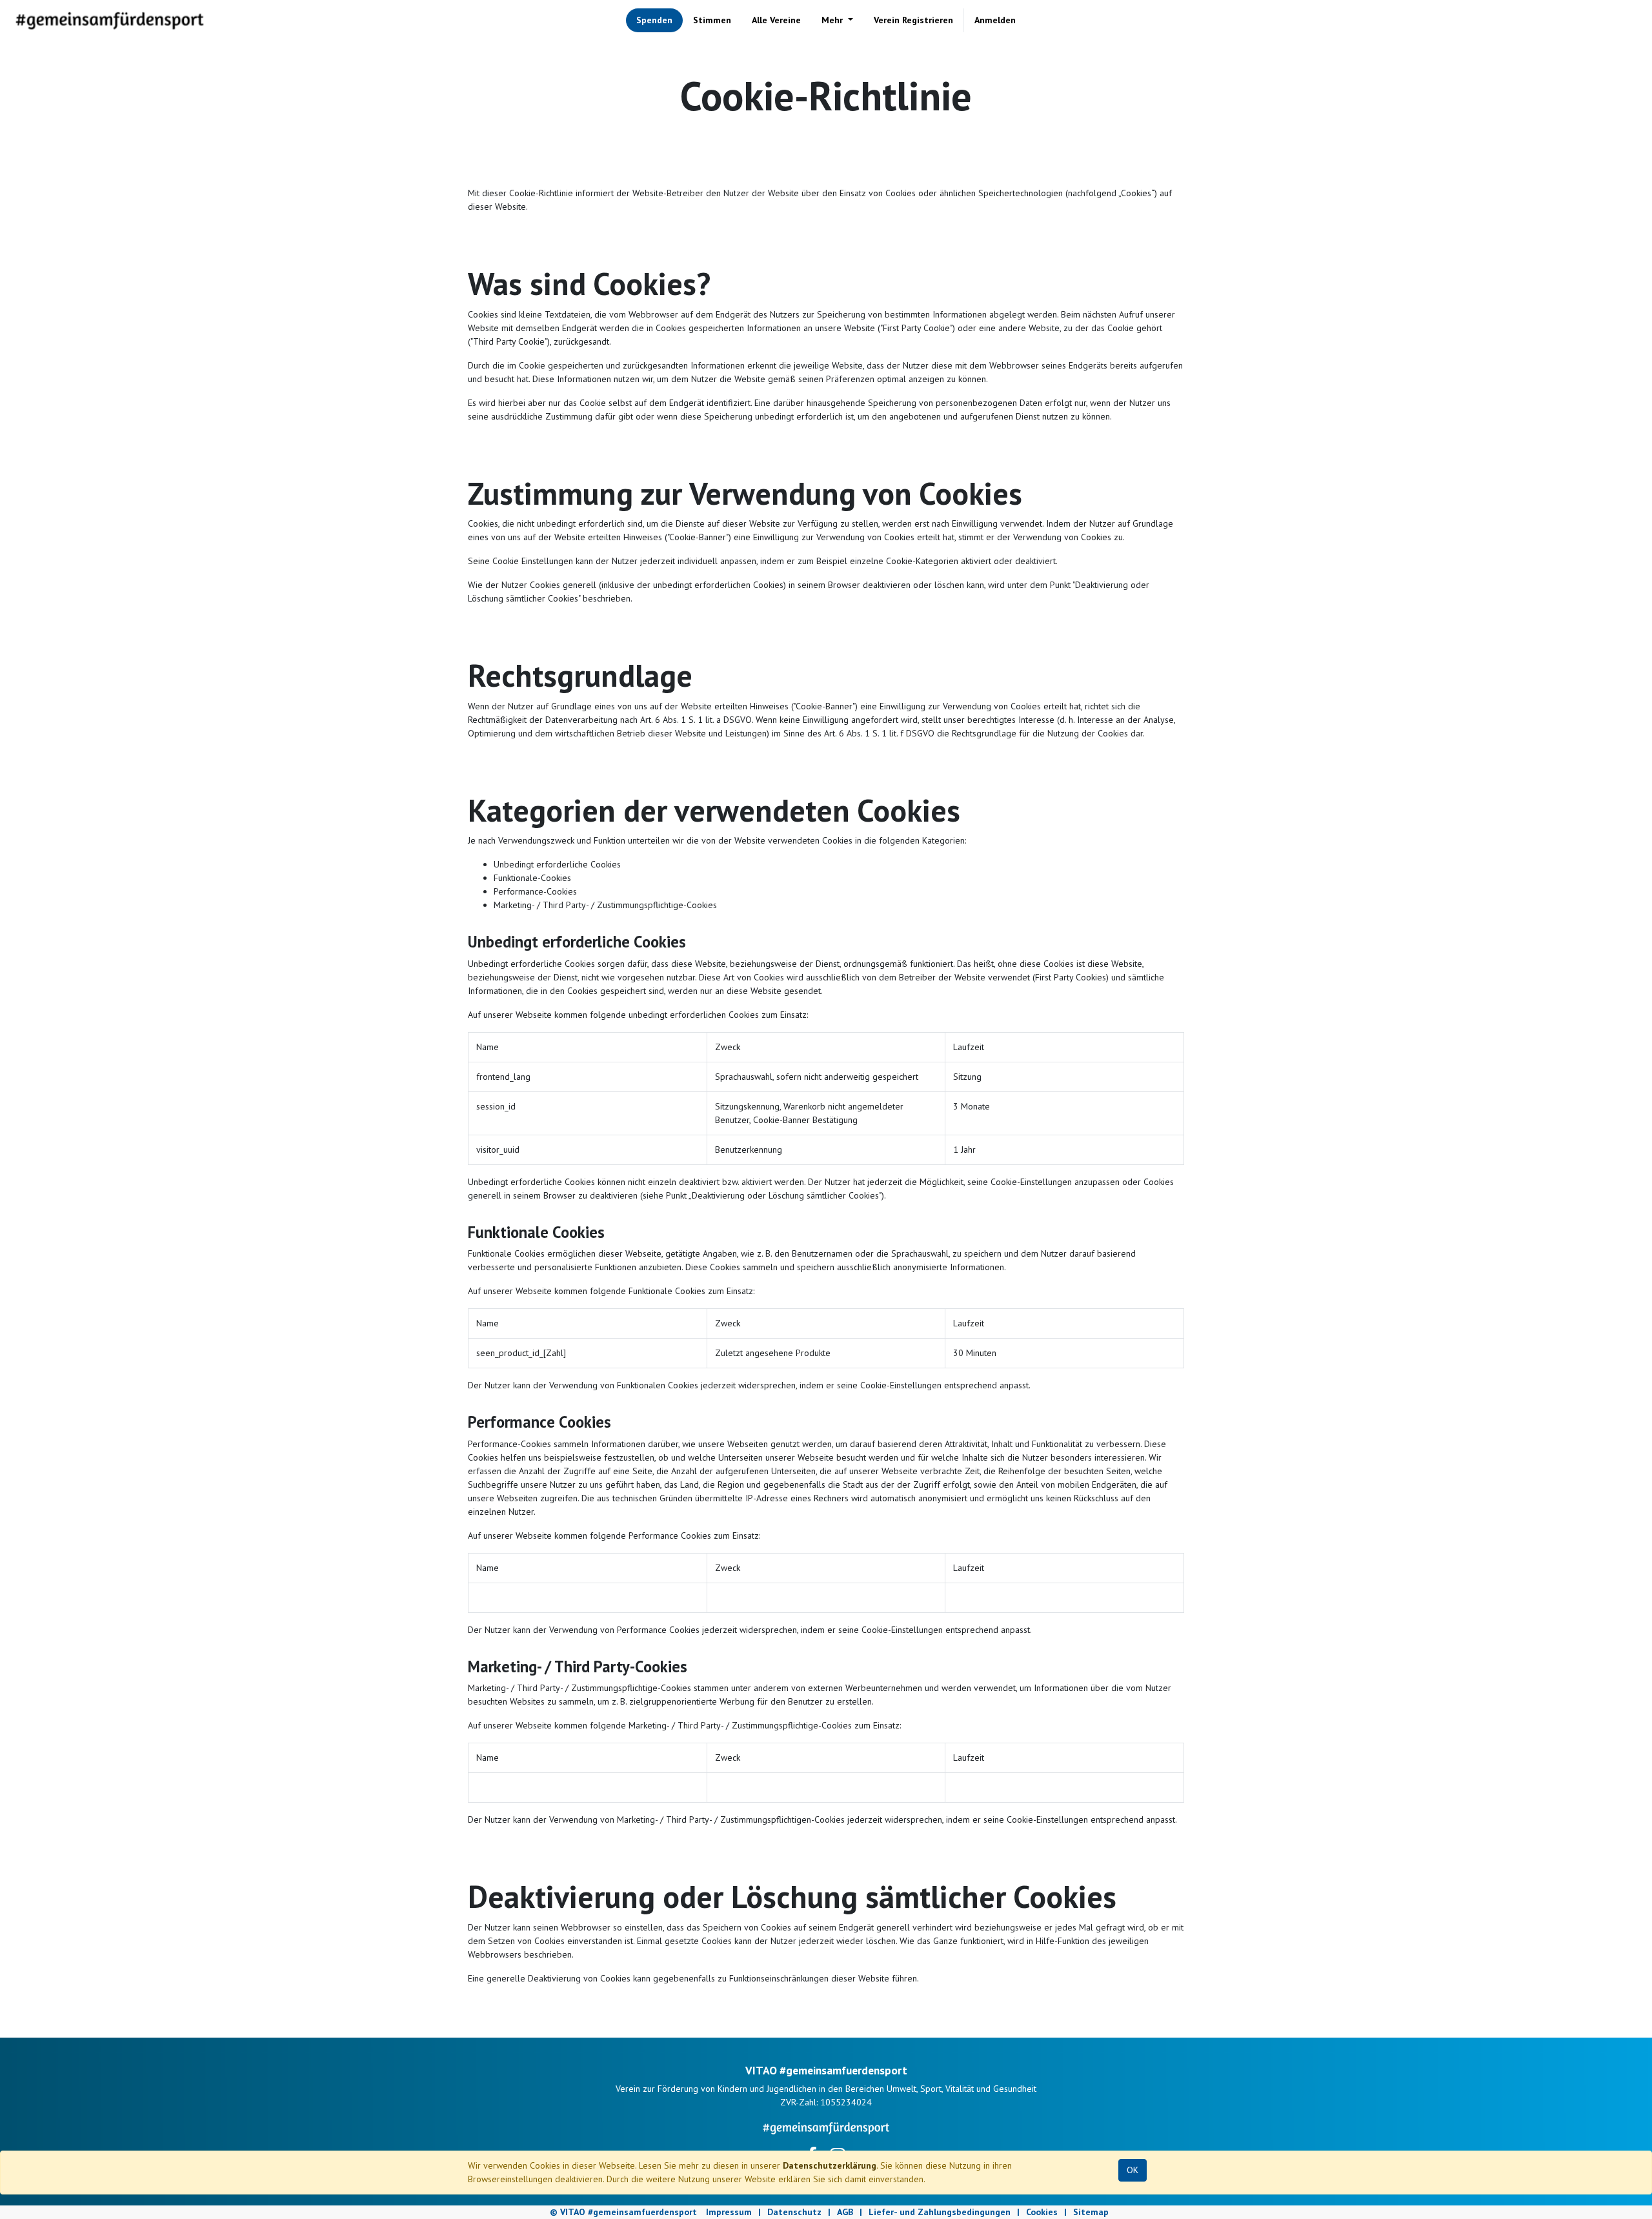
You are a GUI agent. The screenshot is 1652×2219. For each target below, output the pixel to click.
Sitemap (1091, 2212)
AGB (845, 2212)
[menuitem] (654, 20)
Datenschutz (794, 2212)
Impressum (729, 2212)
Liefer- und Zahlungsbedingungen (940, 2212)
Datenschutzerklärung (830, 2165)
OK (1133, 2170)
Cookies (1042, 2212)
